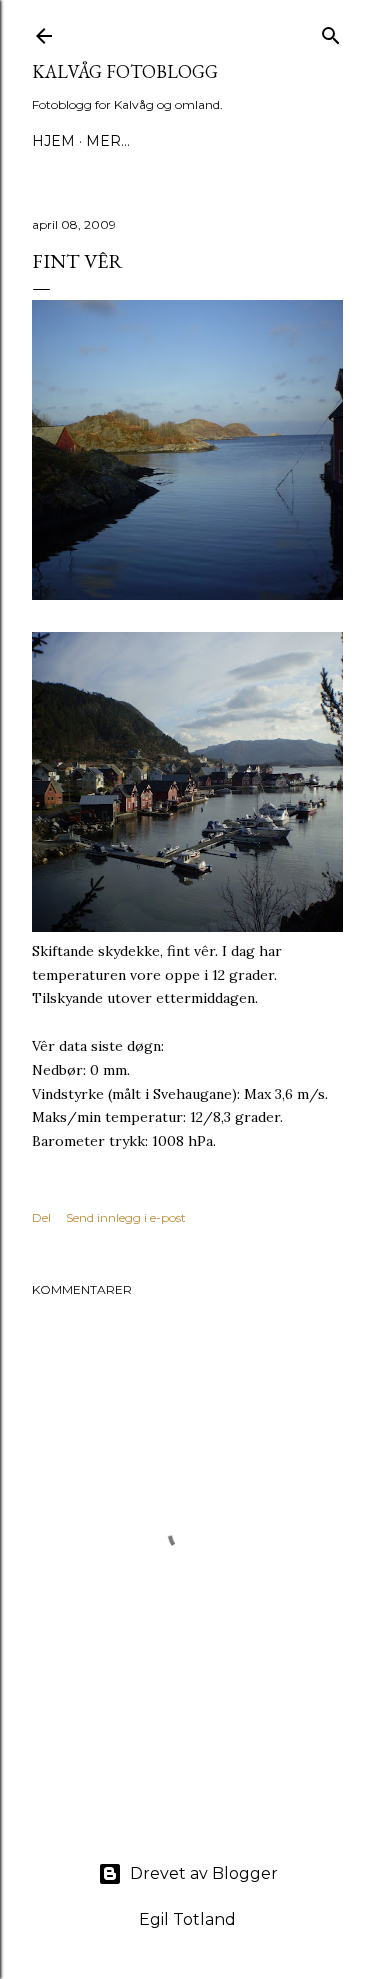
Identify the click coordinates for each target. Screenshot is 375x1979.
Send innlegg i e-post (126, 1217)
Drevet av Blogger (204, 1873)
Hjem (53, 141)
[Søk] (331, 31)
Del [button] (41, 1217)
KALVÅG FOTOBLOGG (125, 71)
